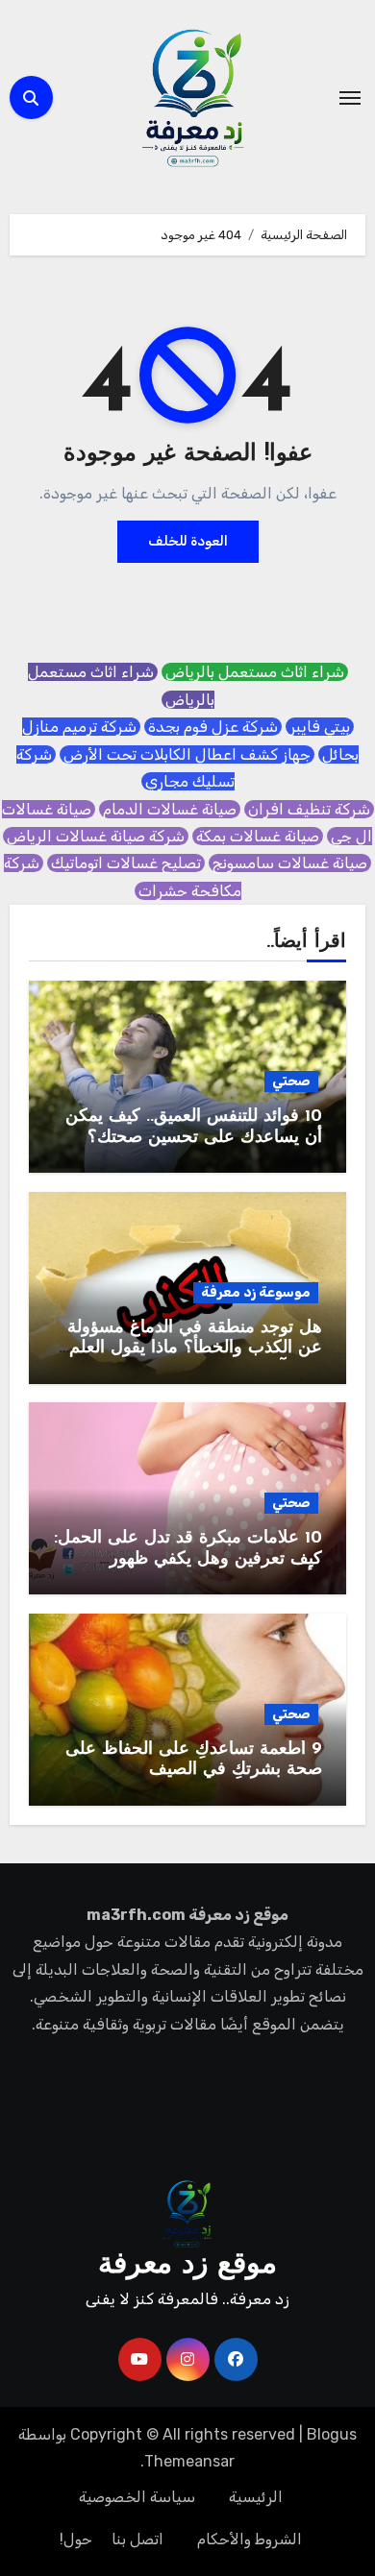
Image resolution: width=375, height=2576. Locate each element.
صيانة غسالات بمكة (258, 836)
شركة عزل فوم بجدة (213, 727)
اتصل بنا (137, 2539)
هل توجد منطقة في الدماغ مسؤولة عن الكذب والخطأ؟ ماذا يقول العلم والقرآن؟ (195, 1349)
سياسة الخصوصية (137, 2497)
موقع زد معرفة (187, 2265)
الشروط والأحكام (250, 2539)
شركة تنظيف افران (309, 809)
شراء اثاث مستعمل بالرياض (255, 672)
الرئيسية (256, 2497)
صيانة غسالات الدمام (170, 809)
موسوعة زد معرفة (256, 1292)
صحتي (291, 1081)
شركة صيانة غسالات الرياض (96, 836)
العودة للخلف (188, 541)
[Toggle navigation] (350, 98)
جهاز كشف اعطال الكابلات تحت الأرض (187, 754)
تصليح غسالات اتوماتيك (126, 863)
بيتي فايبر (320, 727)
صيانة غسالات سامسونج (290, 863)
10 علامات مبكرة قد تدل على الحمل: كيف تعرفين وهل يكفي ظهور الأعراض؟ (188, 1559)
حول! (76, 2539)
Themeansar (189, 2461)
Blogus (332, 2434)
